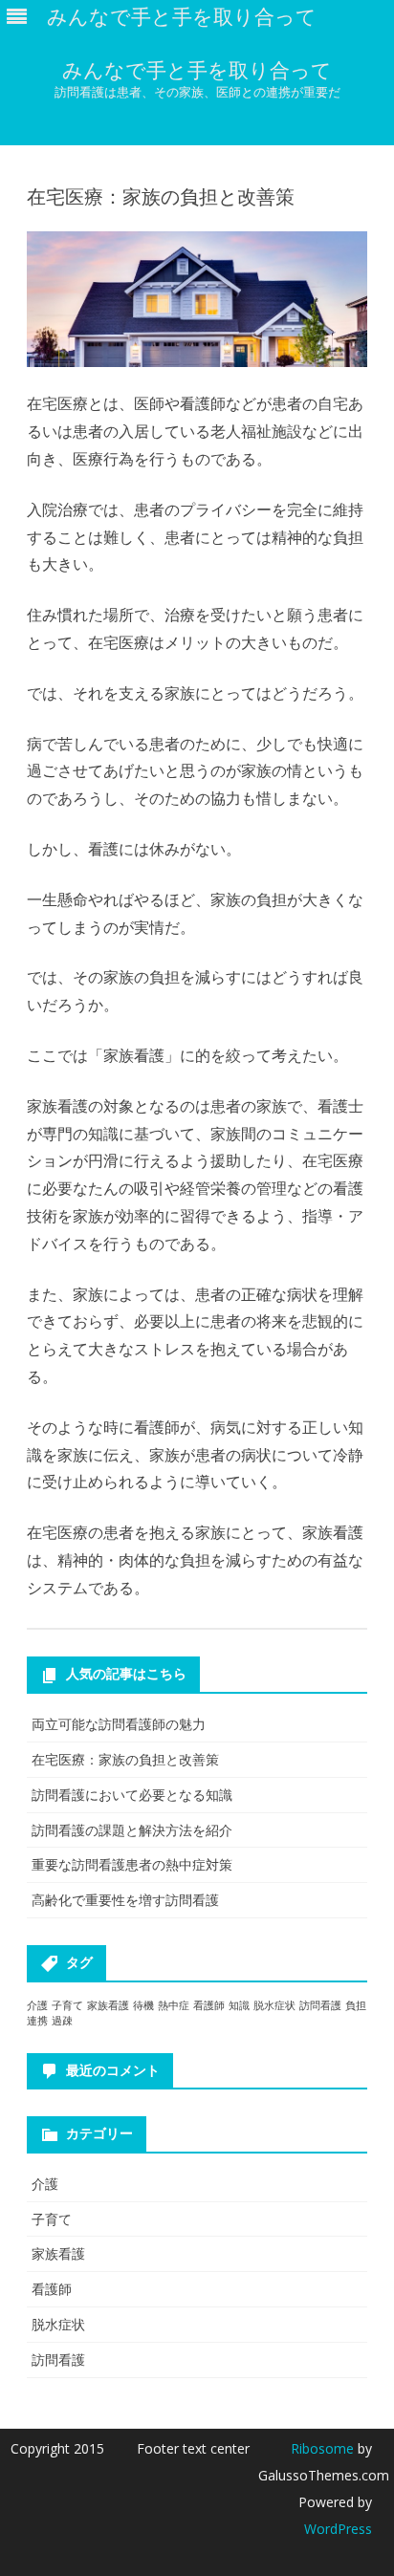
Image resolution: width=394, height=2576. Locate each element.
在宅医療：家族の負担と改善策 (125, 1759)
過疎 (62, 2021)
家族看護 (108, 2005)
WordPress (338, 2529)
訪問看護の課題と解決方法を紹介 (132, 1830)
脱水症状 (274, 2005)
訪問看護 (320, 2005)
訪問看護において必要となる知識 (132, 1795)
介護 (37, 2005)
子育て (67, 2005)
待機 (143, 2005)
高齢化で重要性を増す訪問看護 (125, 1900)
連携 (37, 2021)
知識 (239, 2005)
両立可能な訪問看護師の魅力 (119, 1724)
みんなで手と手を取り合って (197, 70)
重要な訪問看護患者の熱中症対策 (132, 1864)
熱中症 (174, 2005)
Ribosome (322, 2448)
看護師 (209, 2005)
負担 (356, 2005)
